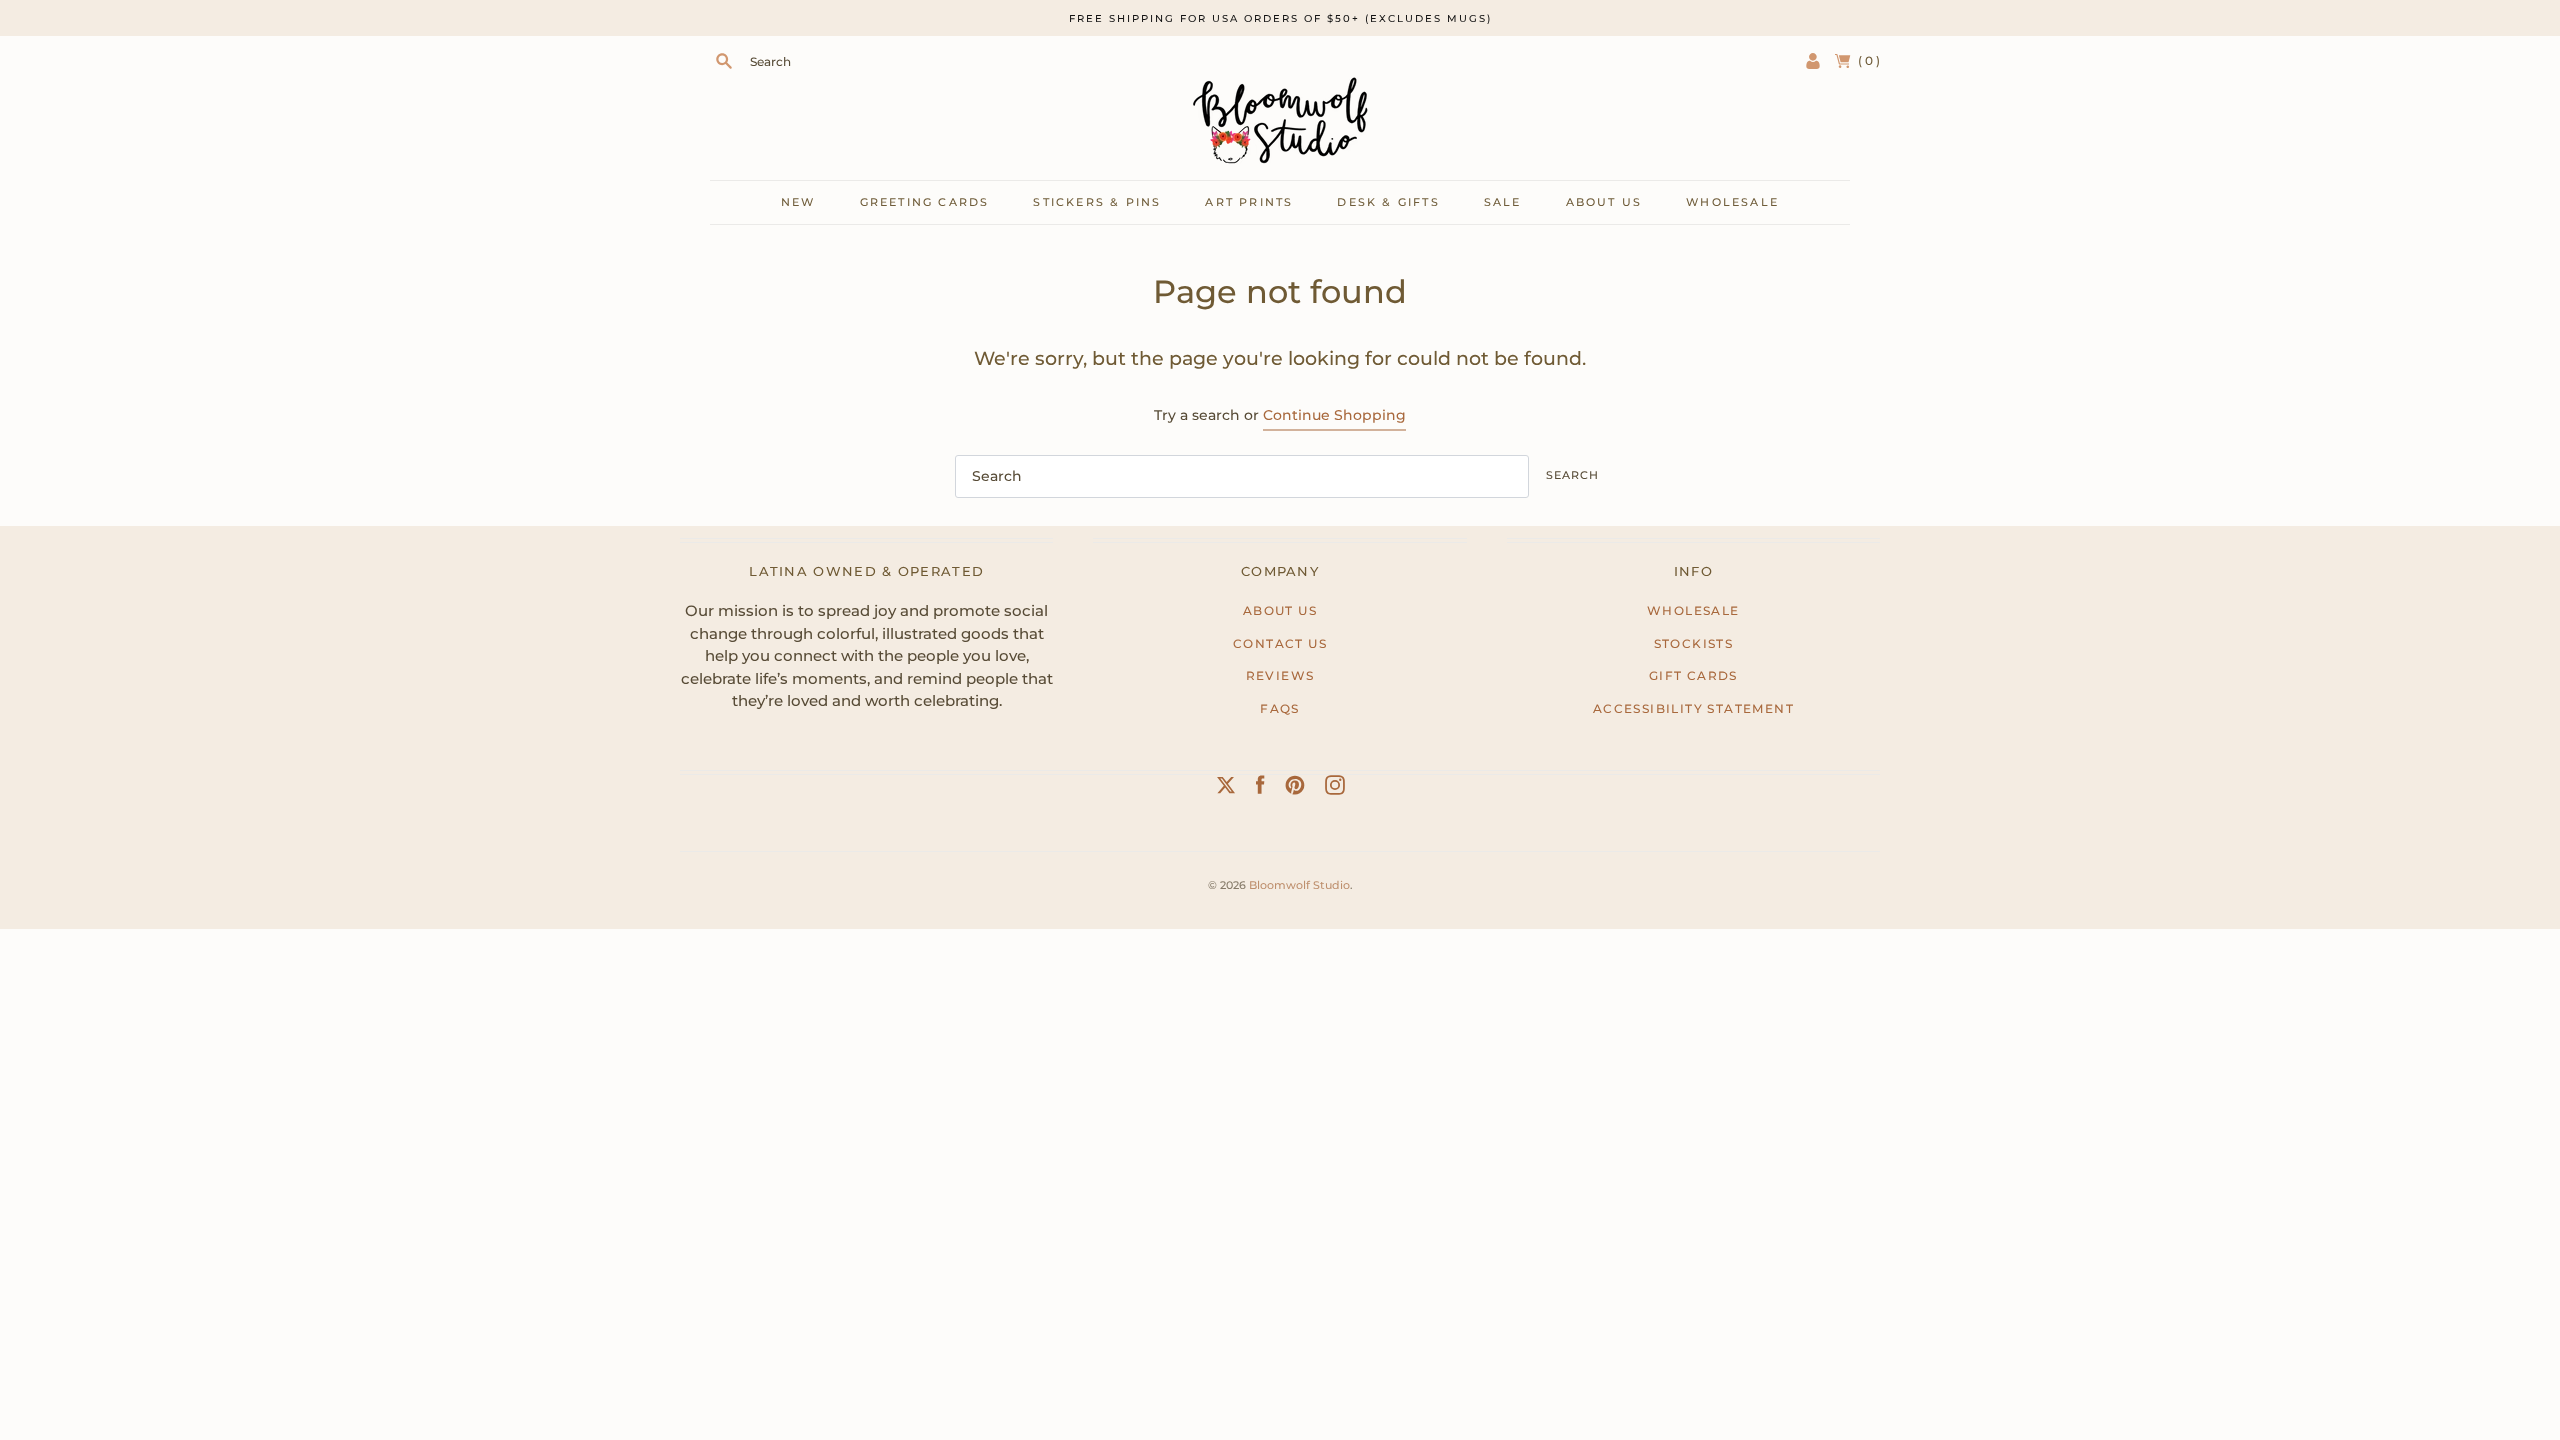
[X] (1226, 789)
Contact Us (1280, 643)
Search (1572, 475)
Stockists (1694, 643)
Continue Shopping (1334, 415)
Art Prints (1249, 202)
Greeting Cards (925, 202)
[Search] (724, 61)
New (798, 202)
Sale (1503, 202)
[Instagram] (1335, 789)
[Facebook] (1260, 789)
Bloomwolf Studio (1299, 885)
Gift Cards (1693, 675)
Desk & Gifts (1388, 202)
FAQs (1280, 708)
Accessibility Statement (1693, 708)
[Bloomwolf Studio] (1280, 120)
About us (1604, 202)
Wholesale (1732, 202)
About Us (1280, 610)
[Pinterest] (1295, 789)
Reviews (1280, 675)
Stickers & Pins (1097, 202)
